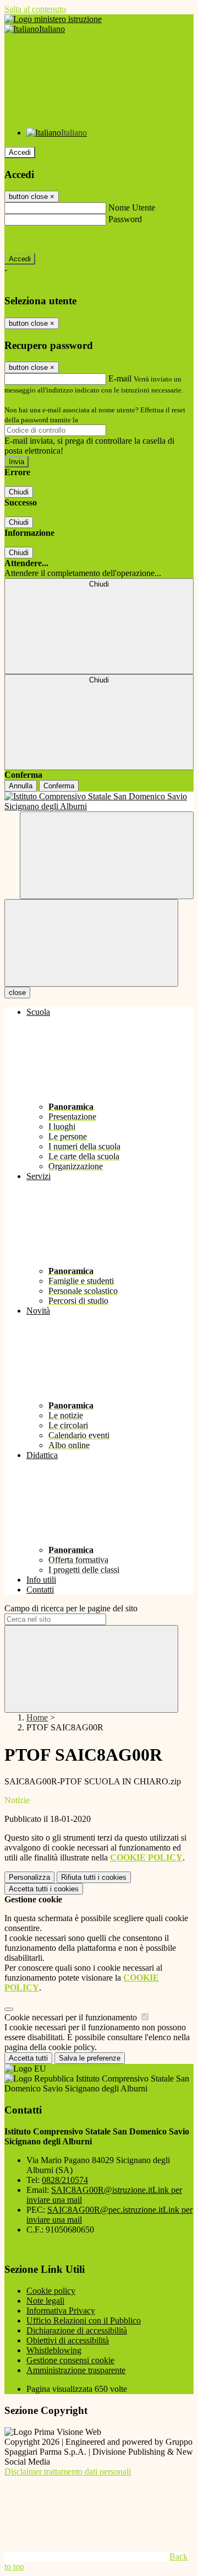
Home (37, 1717)
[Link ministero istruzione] (53, 19)
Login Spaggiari (104, 420)
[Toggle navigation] (91, 943)
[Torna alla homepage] (99, 802)
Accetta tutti (44, 1889)
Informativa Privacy (61, 2311)
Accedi (20, 152)
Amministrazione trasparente (76, 2370)
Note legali (45, 2301)
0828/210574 (65, 2180)
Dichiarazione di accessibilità (77, 2330)
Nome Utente (132, 208)
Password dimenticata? (44, 239)
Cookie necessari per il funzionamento (72, 2017)
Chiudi (19, 492)
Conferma (59, 786)
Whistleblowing (54, 2350)
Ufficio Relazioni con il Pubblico (84, 2320)
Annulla (21, 786)
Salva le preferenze (90, 2058)
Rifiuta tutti (94, 1877)
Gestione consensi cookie (70, 2360)
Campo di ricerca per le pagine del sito (71, 1608)
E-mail (120, 378)
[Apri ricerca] (107, 855)
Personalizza (29, 1877)
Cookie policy (51, 2291)
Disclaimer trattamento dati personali (68, 2472)
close (17, 993)
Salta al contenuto (35, 9)
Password (125, 219)
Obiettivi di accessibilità (68, 2340)
